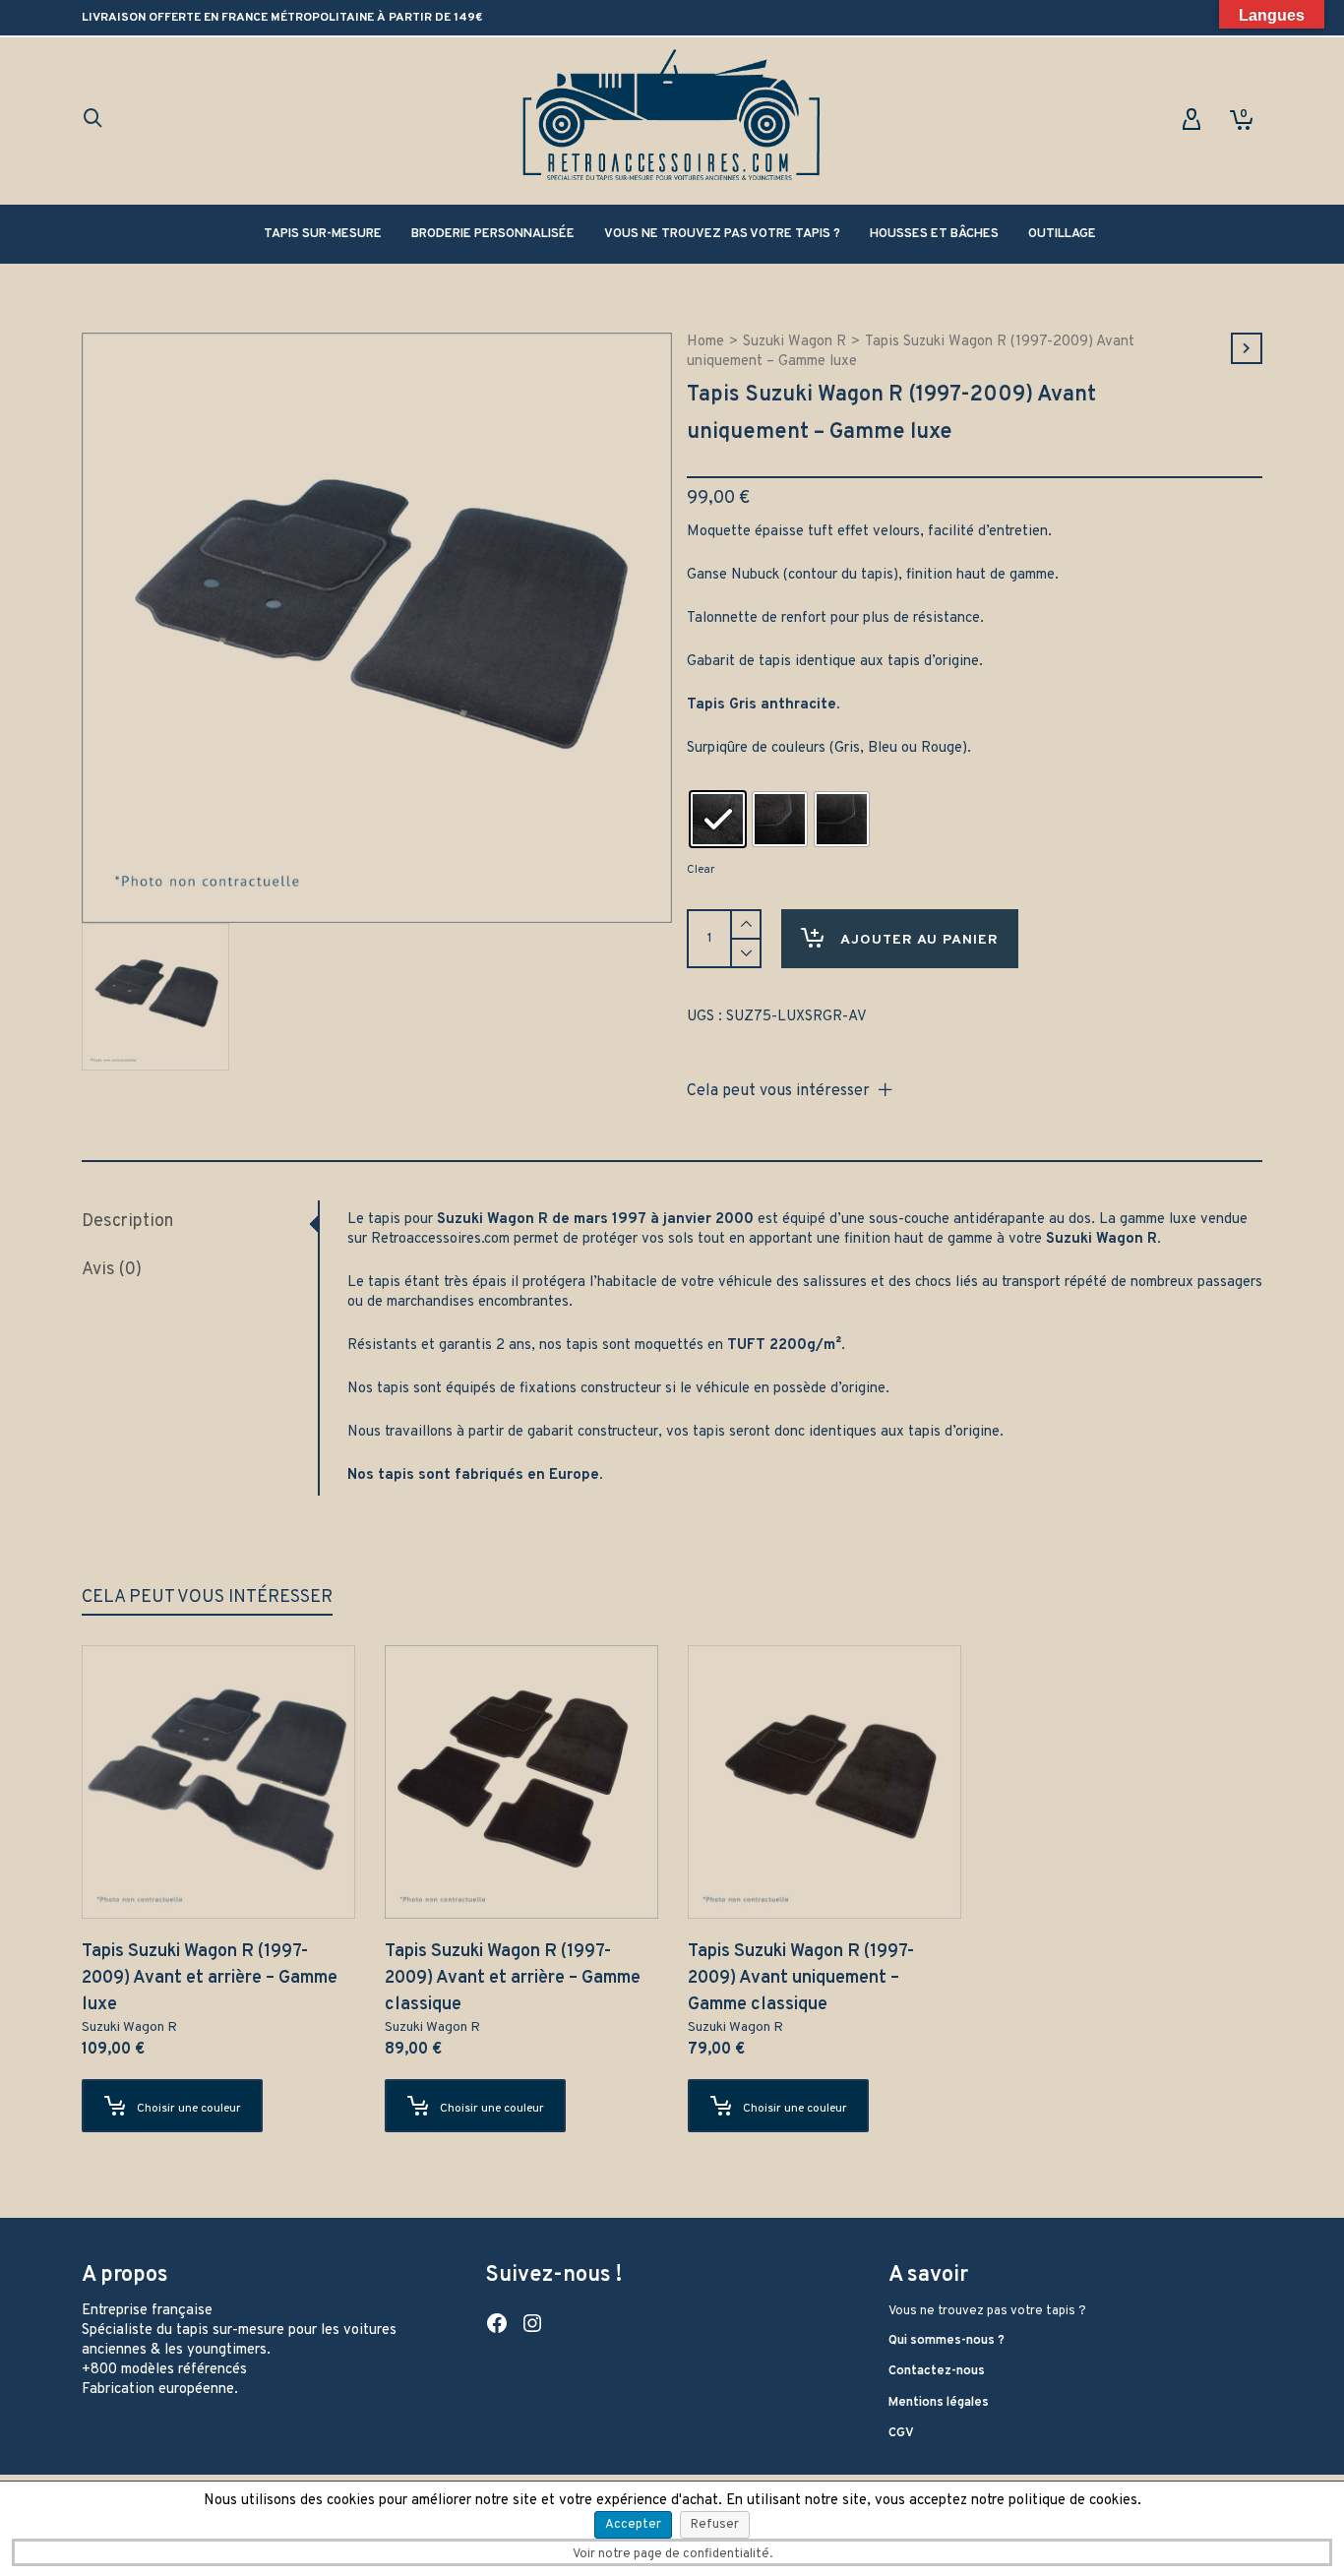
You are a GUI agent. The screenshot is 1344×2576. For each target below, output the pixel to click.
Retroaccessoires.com (440, 1239)
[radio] (718, 819)
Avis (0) (112, 1270)
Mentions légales (939, 2403)
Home (705, 342)
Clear (701, 870)
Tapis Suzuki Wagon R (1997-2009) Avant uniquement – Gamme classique (801, 1978)
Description (127, 1222)
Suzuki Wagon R (794, 342)
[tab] (200, 1222)
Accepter (633, 2525)
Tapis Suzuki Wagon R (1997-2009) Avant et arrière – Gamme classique (513, 1978)
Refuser (715, 2525)
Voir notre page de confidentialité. (672, 2554)
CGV (901, 2433)
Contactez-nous (937, 2371)
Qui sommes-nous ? (947, 2341)
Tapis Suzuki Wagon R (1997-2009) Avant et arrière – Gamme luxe (210, 1978)
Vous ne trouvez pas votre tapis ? (987, 2311)
